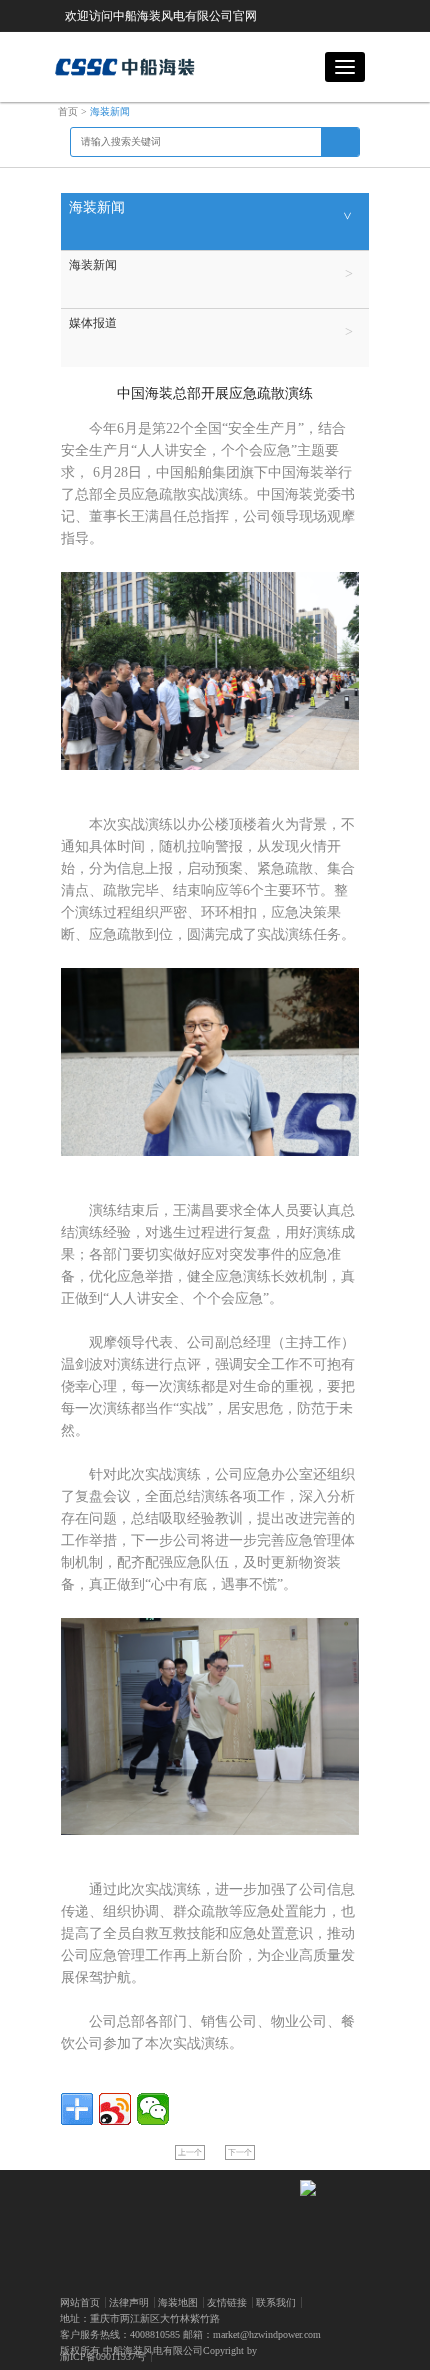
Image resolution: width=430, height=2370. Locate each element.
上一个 (190, 2152)
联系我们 (276, 2302)
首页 (68, 111)
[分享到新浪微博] (115, 2109)
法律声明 (129, 2302)
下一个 (240, 2152)
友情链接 (227, 2302)
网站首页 (80, 2302)
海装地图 (178, 2302)
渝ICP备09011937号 (103, 2356)
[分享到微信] (153, 2109)
